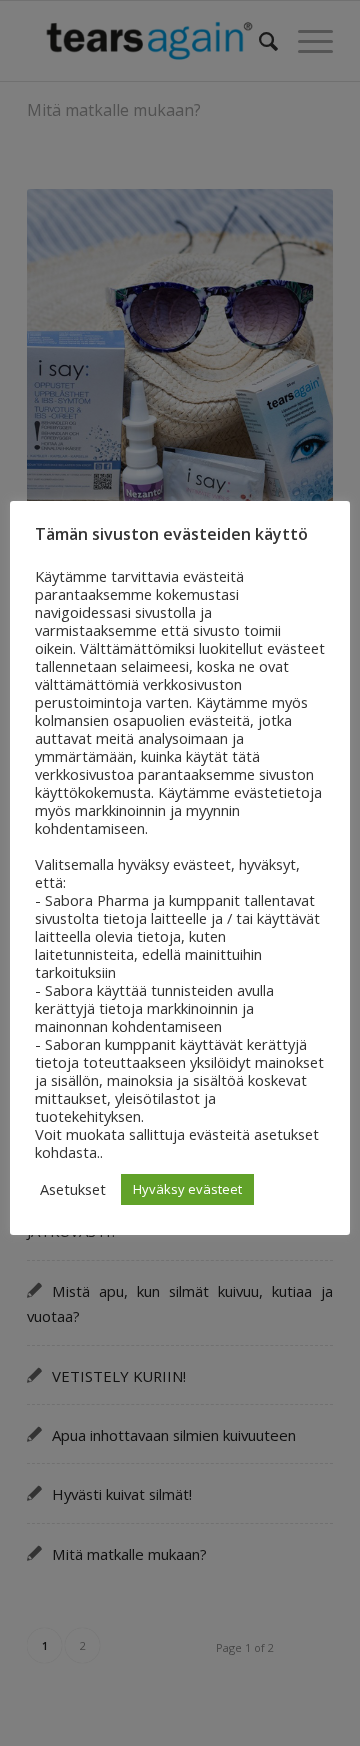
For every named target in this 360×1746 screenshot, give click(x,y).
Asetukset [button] (73, 1189)
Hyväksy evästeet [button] (187, 1189)
